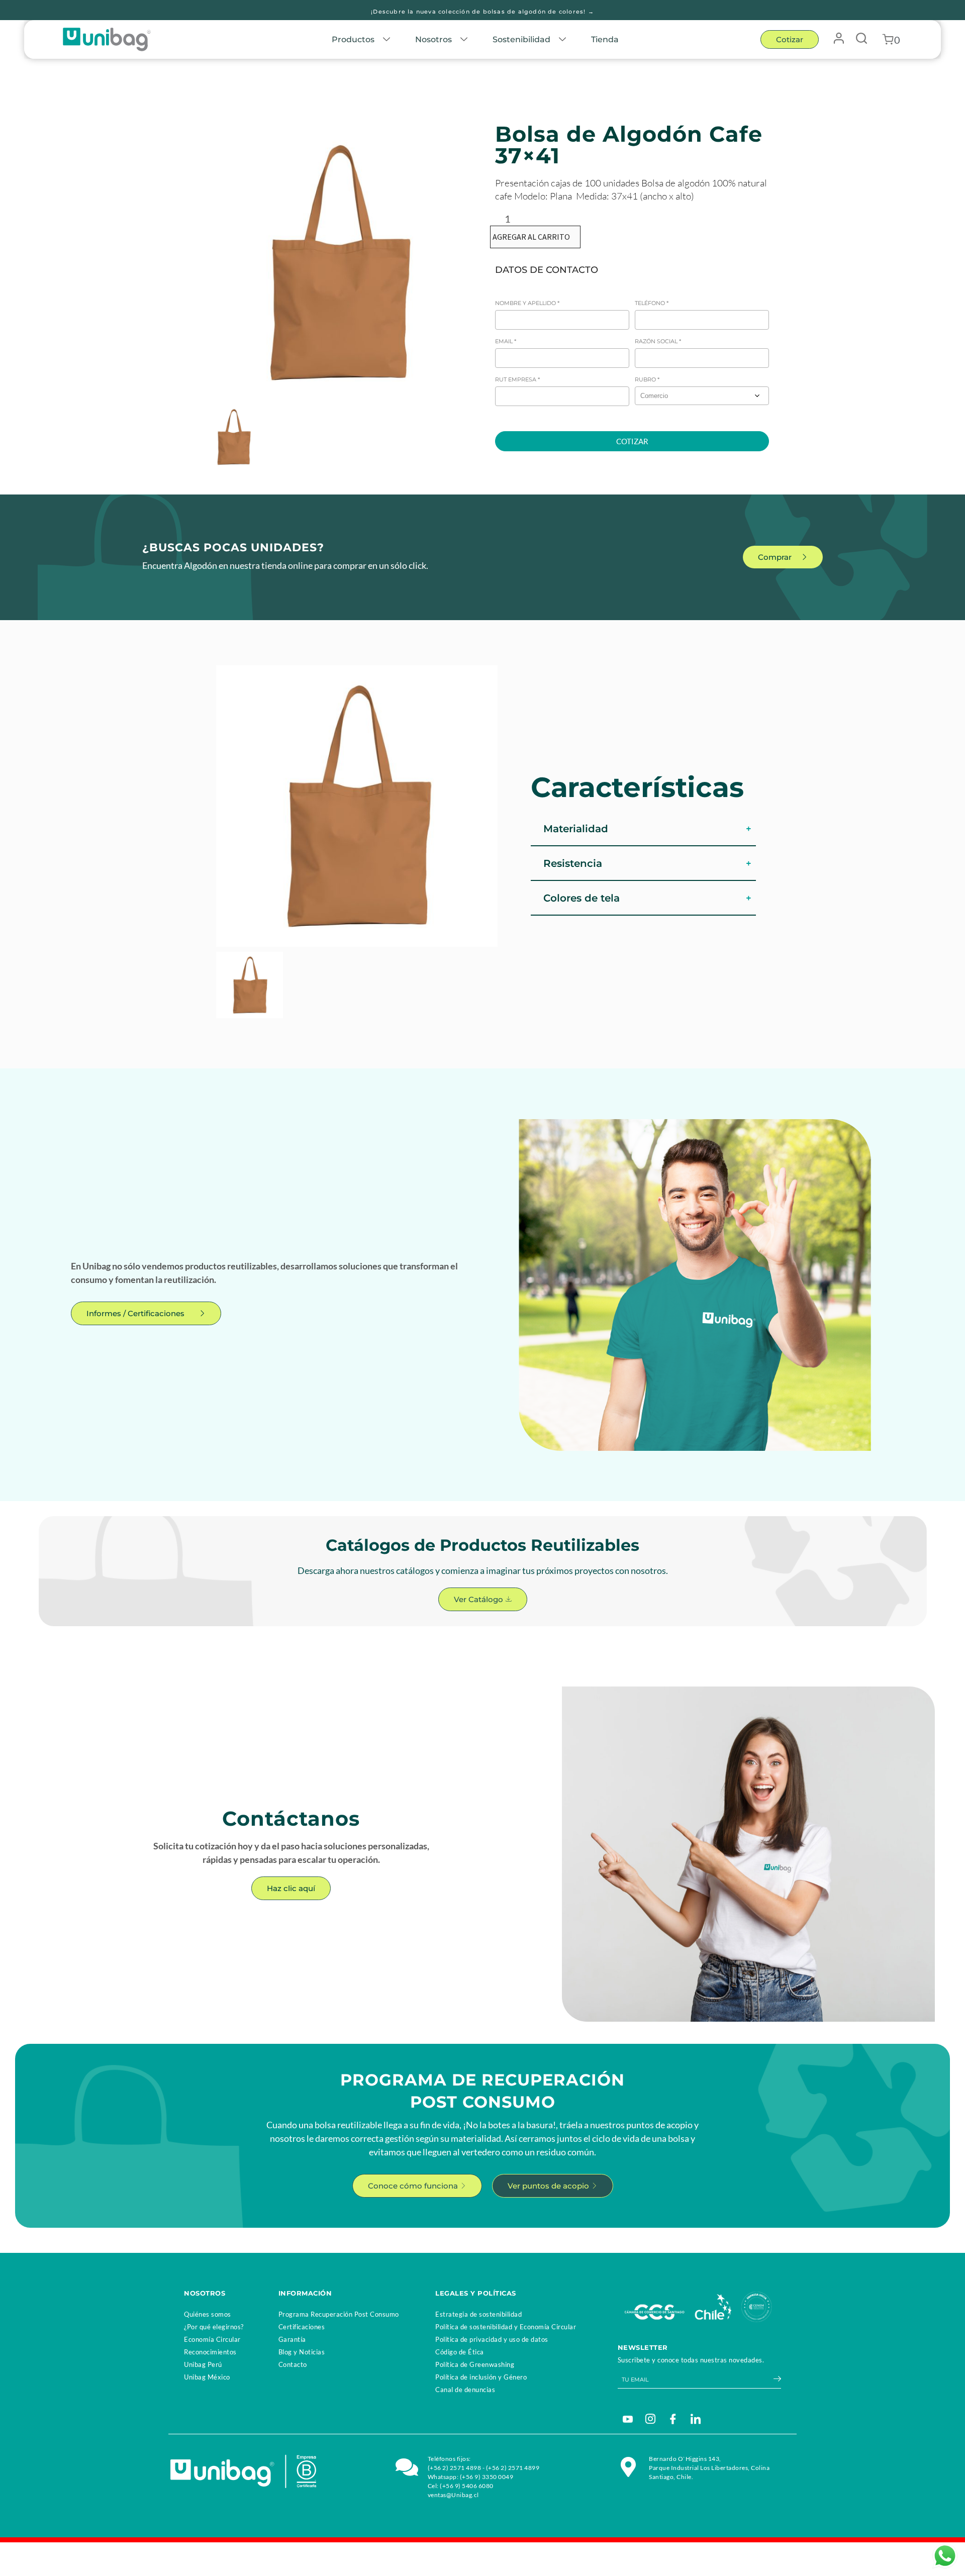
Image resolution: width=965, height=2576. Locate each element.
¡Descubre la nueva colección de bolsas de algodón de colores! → (482, 12)
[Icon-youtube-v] (628, 2419)
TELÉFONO (652, 303)
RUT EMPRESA (517, 379)
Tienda (605, 39)
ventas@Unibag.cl (453, 2495)
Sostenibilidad (521, 39)
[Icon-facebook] (673, 2419)
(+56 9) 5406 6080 (467, 2486)
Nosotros (433, 39)
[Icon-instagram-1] (650, 2419)
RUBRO (647, 379)
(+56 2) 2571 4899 (513, 2468)
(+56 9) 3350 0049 (487, 2477)
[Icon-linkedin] (696, 2419)
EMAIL (506, 341)
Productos (353, 39)
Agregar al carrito (531, 237)
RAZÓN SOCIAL (658, 341)
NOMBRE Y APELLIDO (527, 303)
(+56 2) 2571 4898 (455, 2468)
